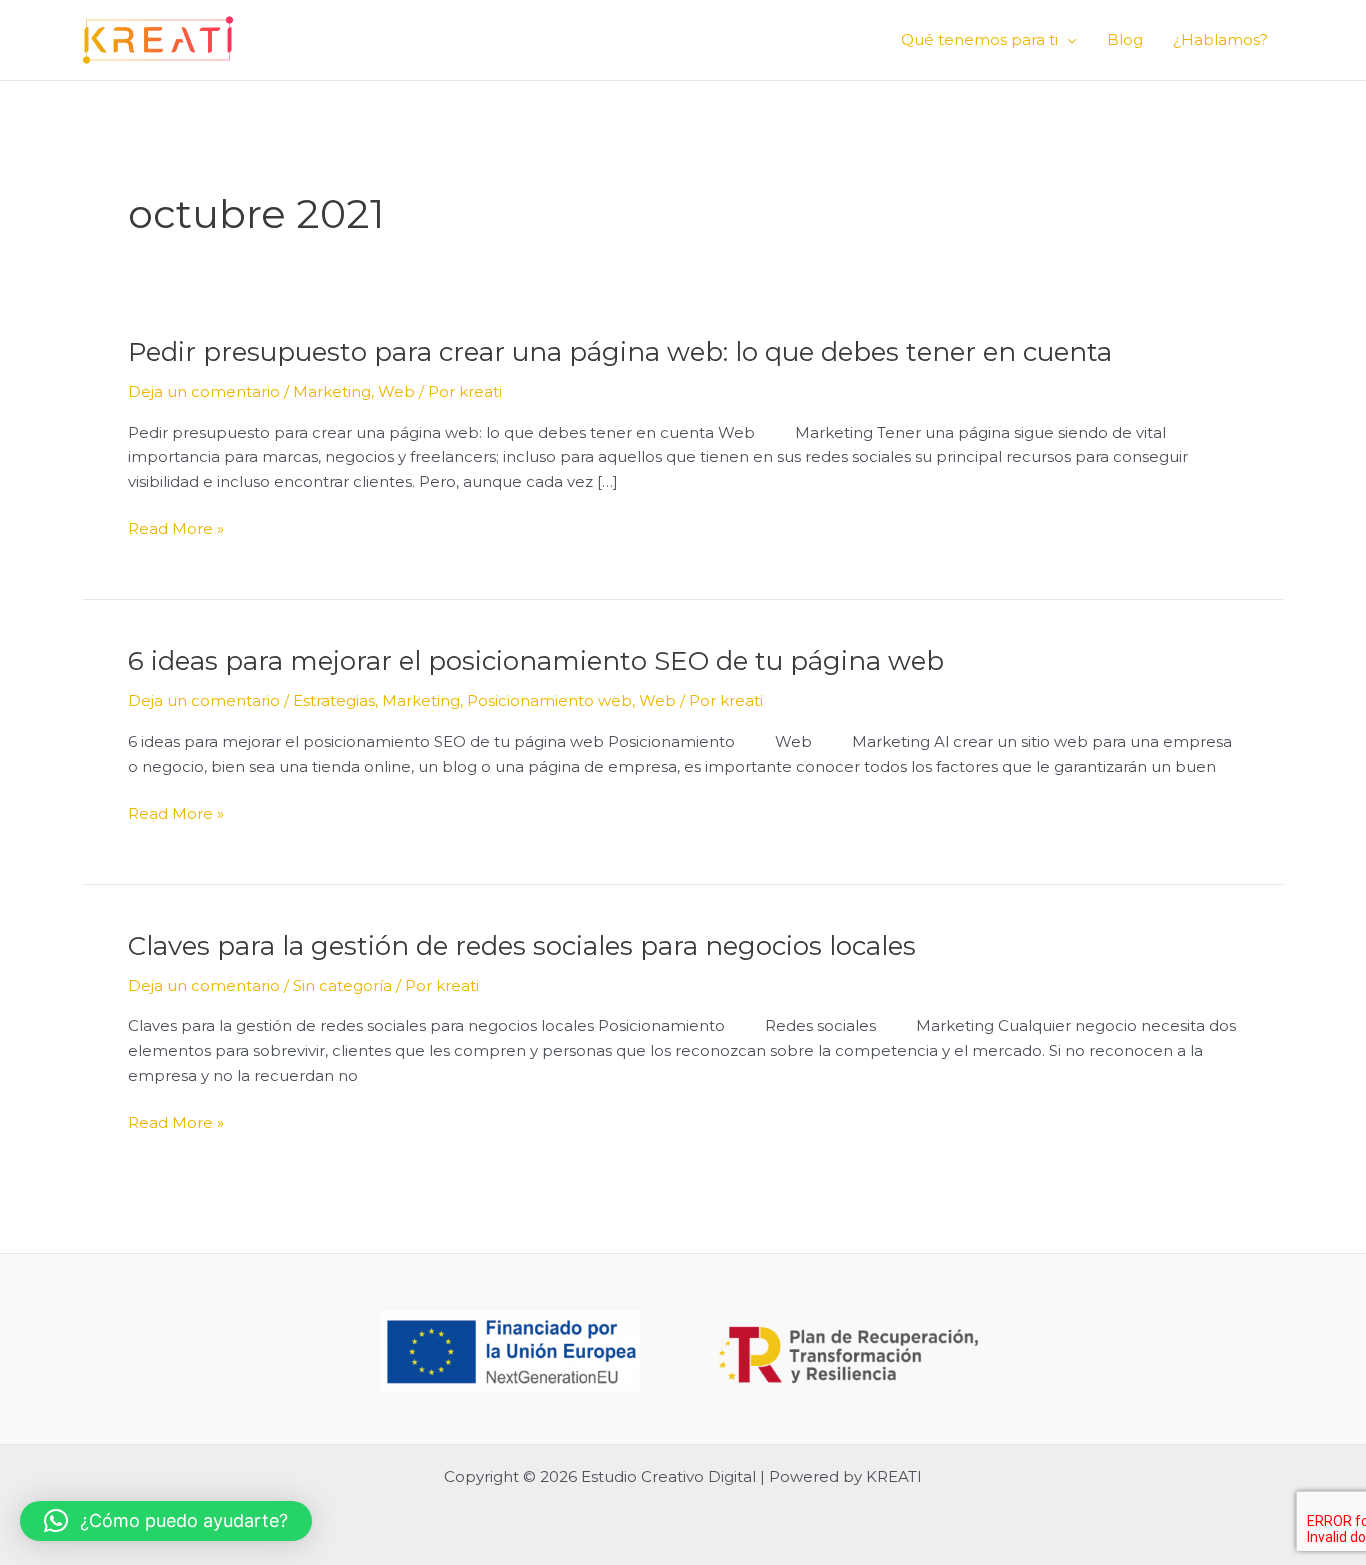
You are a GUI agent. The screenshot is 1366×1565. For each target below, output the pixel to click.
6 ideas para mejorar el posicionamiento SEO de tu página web (536, 661)
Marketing (332, 391)
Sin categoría (342, 985)
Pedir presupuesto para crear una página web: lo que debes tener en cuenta (620, 352)
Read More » (176, 529)
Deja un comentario (204, 391)
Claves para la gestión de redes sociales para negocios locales (522, 946)
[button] (166, 1521)
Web (396, 391)
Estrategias (334, 700)
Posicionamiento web (549, 700)
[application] (1067, 40)
